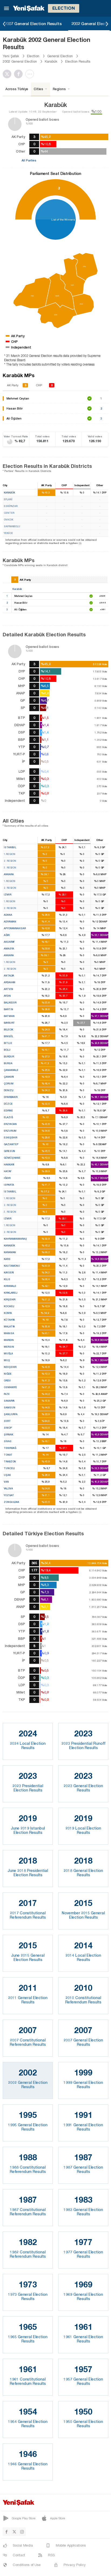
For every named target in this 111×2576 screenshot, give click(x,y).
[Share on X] (8, 74)
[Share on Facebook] (20, 74)
